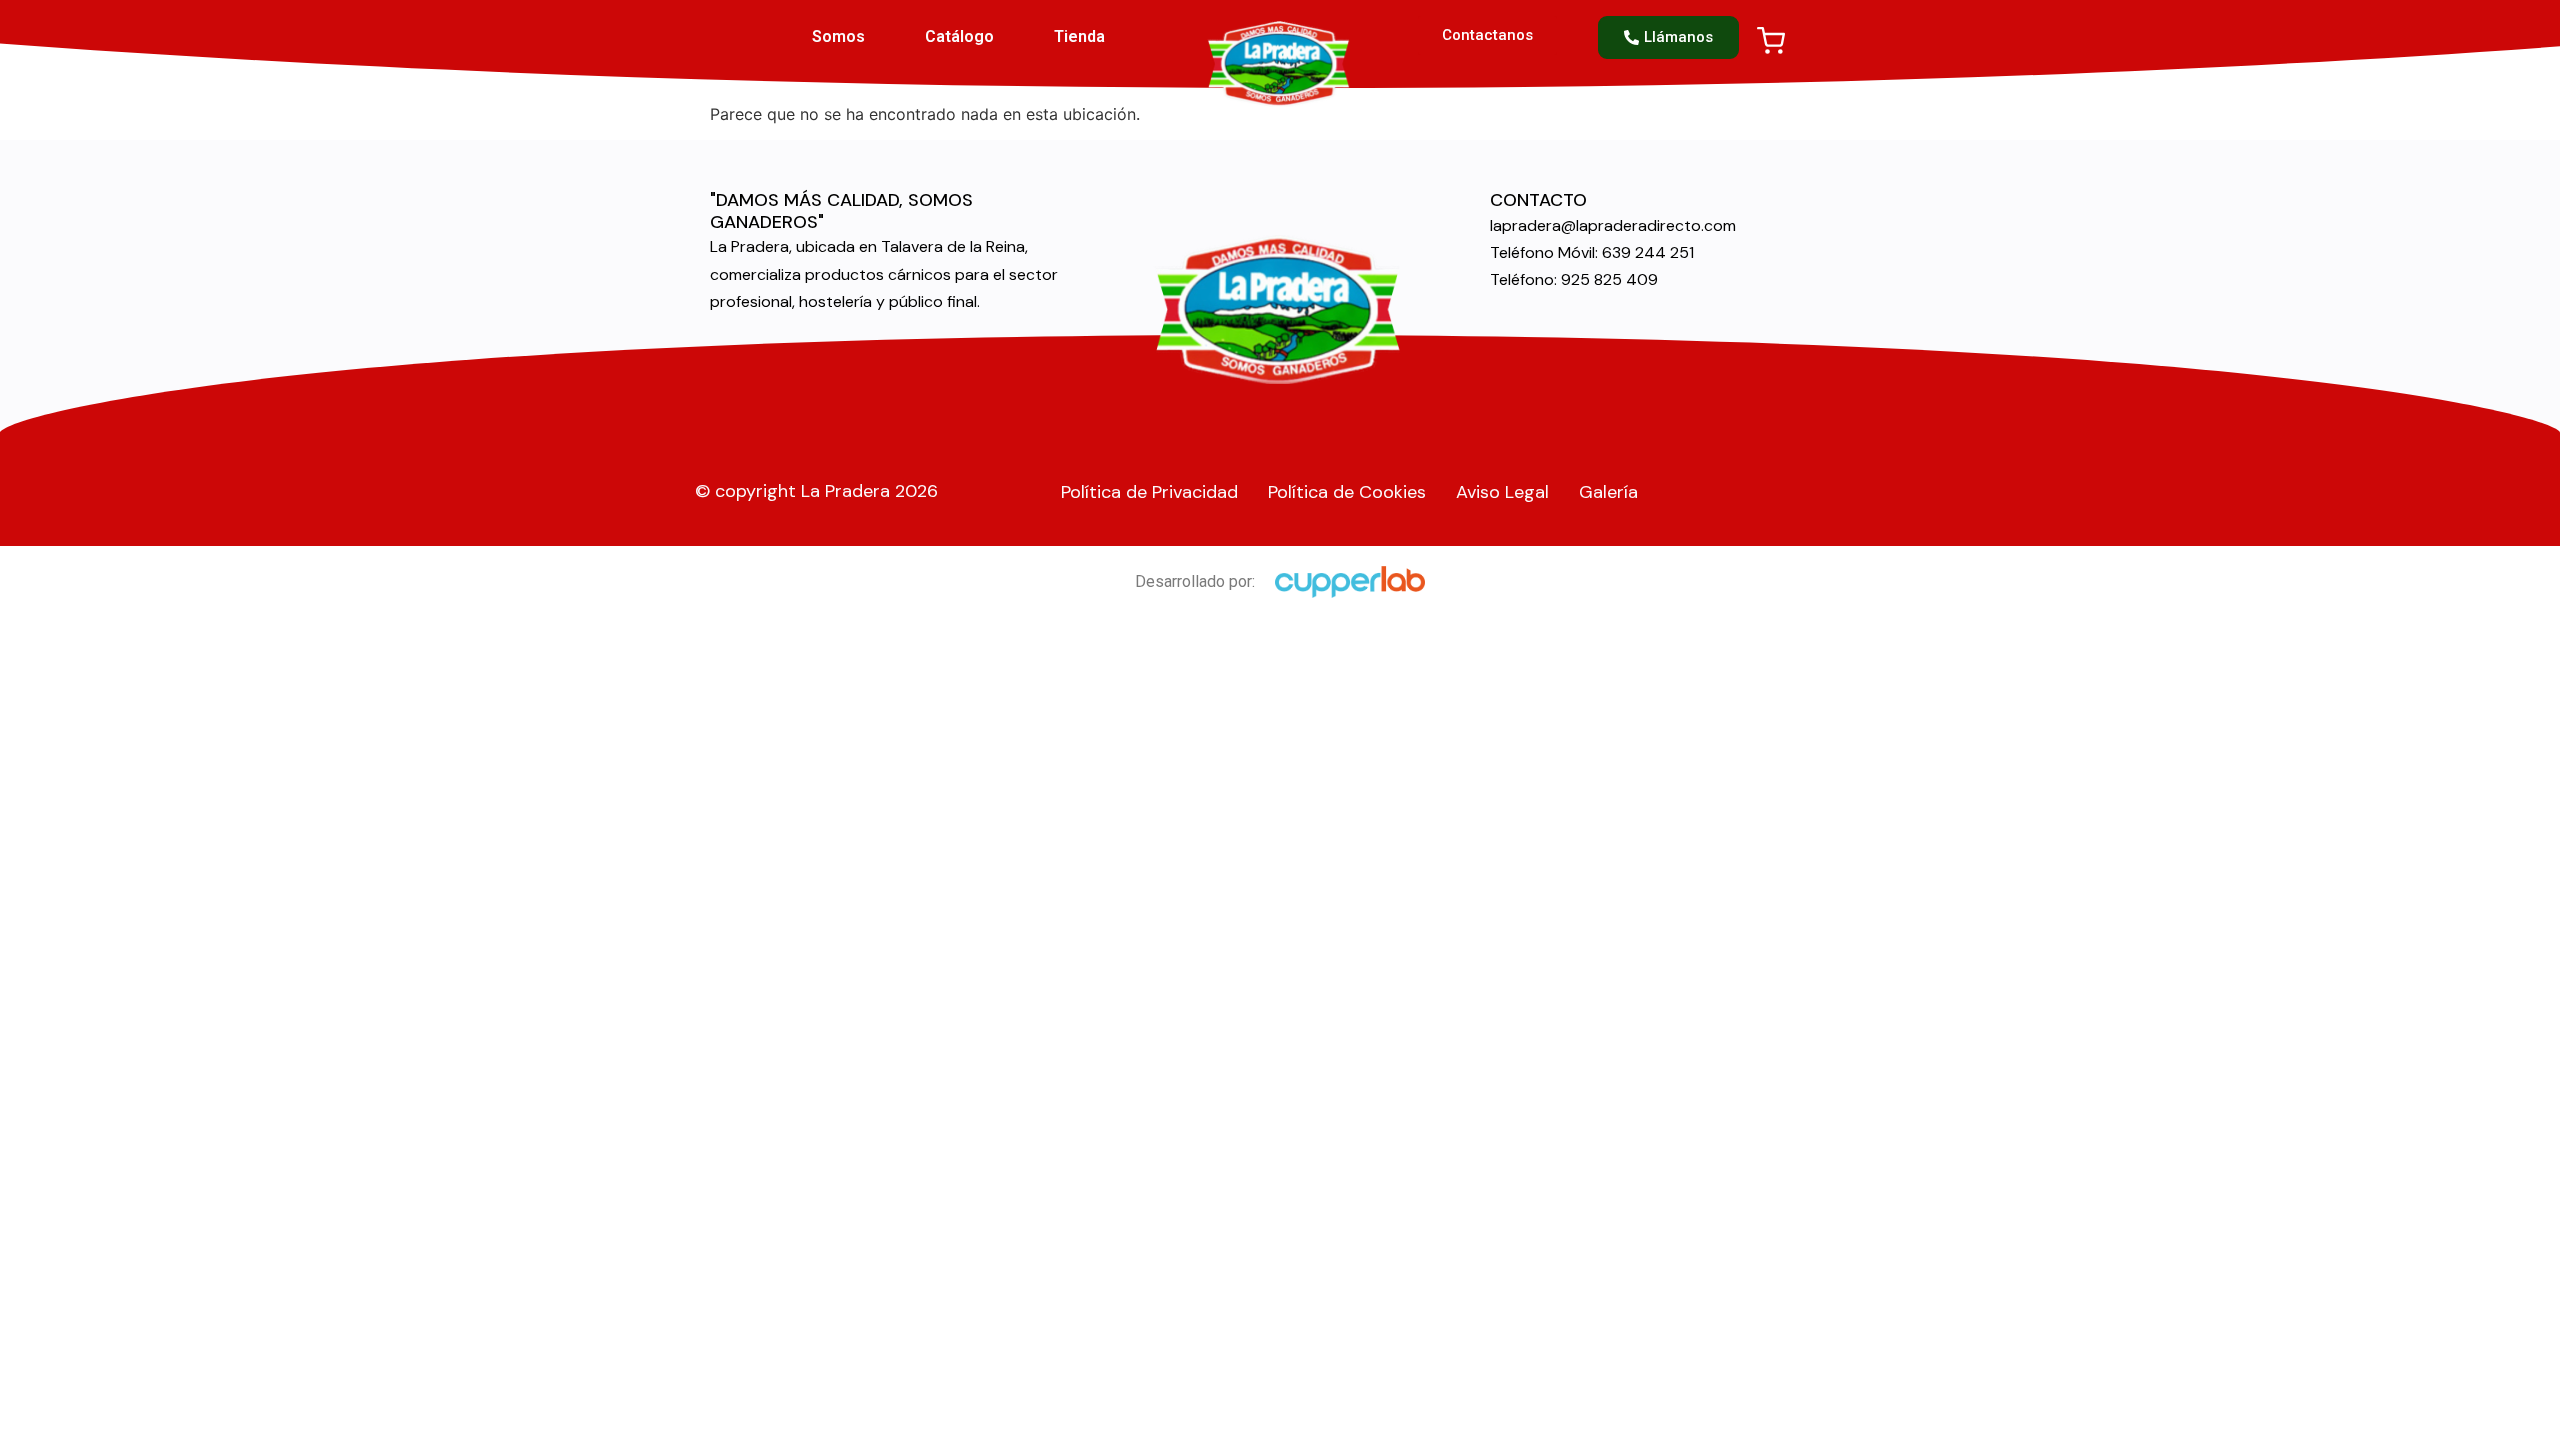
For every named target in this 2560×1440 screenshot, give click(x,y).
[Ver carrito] (1771, 41)
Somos (838, 37)
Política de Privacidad (1149, 492)
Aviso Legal (1502, 492)
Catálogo (959, 37)
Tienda (1079, 37)
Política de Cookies (1347, 492)
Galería (1608, 492)
